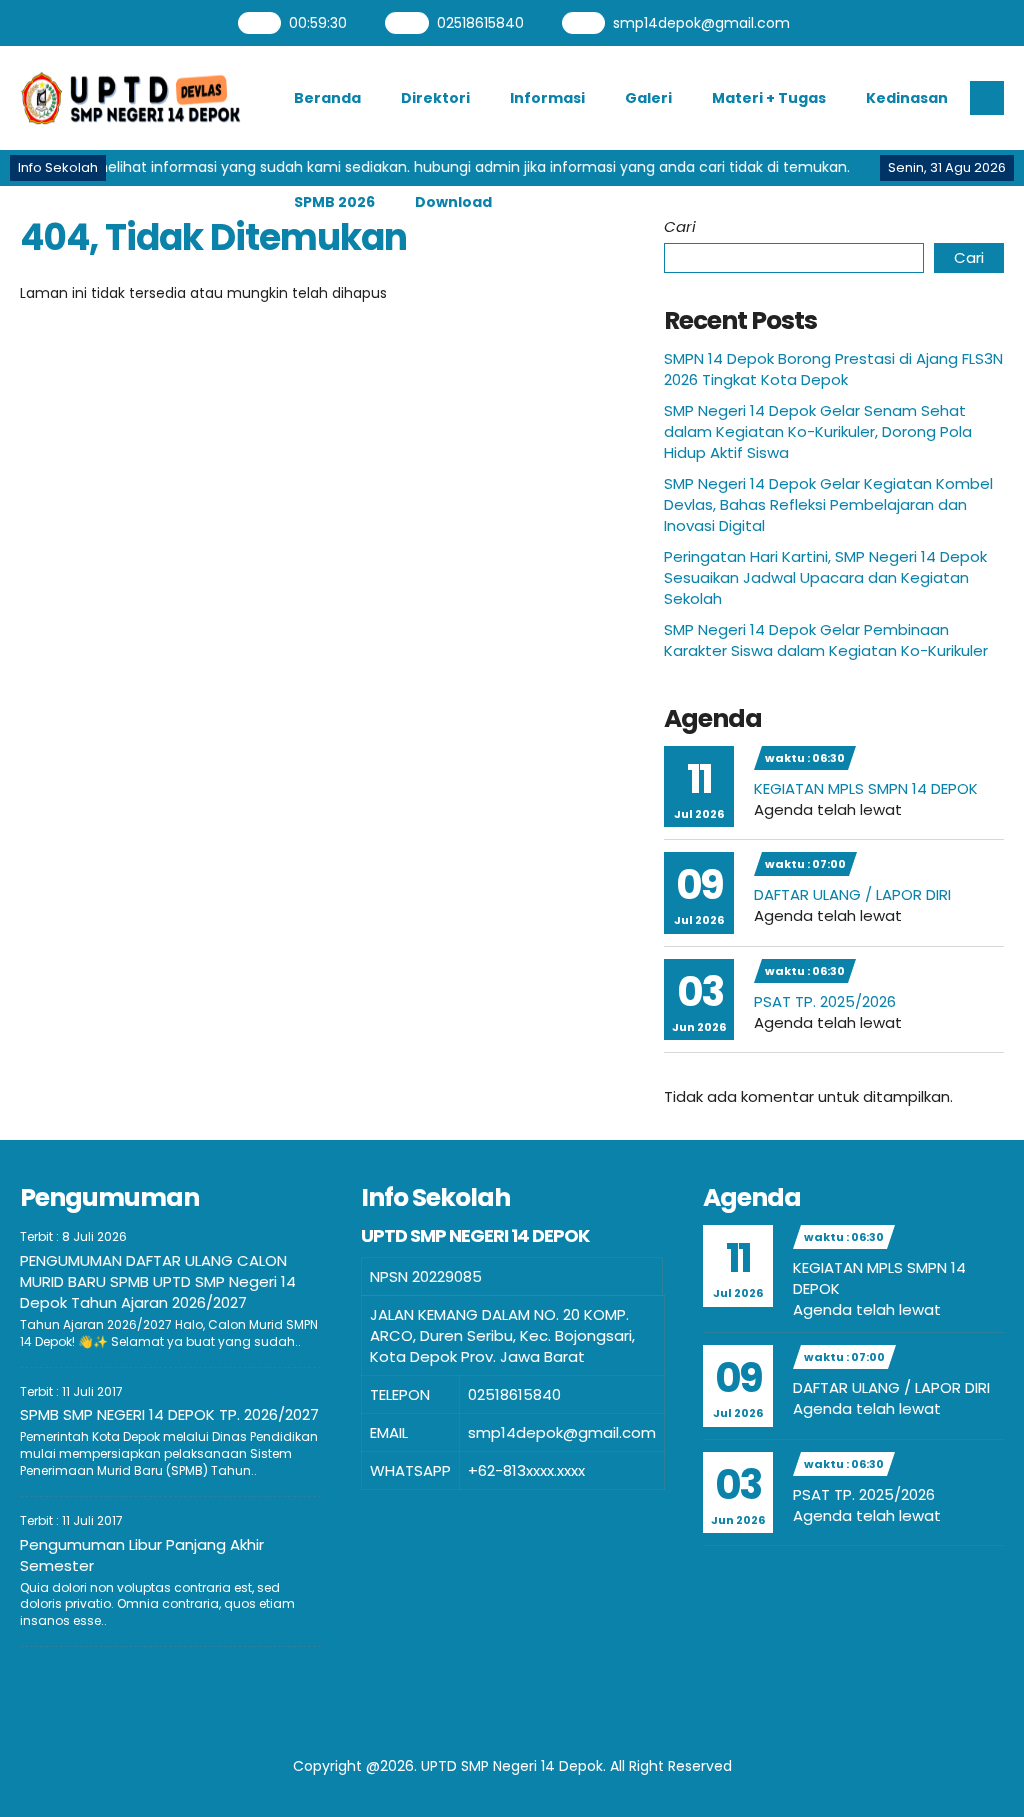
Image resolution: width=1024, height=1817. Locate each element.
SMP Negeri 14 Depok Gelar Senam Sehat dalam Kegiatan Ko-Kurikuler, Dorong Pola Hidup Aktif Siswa (818, 431)
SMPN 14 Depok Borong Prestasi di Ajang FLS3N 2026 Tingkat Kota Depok (833, 369)
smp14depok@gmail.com (699, 23)
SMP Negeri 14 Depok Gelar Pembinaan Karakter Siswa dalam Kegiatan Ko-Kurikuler (826, 640)
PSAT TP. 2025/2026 (825, 1001)
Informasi (547, 98)
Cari (680, 226)
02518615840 (477, 23)
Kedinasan (907, 98)
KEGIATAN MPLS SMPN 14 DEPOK (866, 788)
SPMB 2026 (334, 202)
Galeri (648, 98)
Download (453, 202)
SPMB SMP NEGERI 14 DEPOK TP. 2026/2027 (169, 1414)
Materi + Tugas (769, 98)
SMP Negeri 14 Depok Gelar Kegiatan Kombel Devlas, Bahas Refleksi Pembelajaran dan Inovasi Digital (828, 504)
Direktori (435, 98)
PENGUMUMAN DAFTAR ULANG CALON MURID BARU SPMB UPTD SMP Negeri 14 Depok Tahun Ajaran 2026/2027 (158, 1281)
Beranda (327, 98)
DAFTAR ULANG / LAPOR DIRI (852, 894)
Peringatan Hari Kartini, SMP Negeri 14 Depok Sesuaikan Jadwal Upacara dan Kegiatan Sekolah (825, 577)
